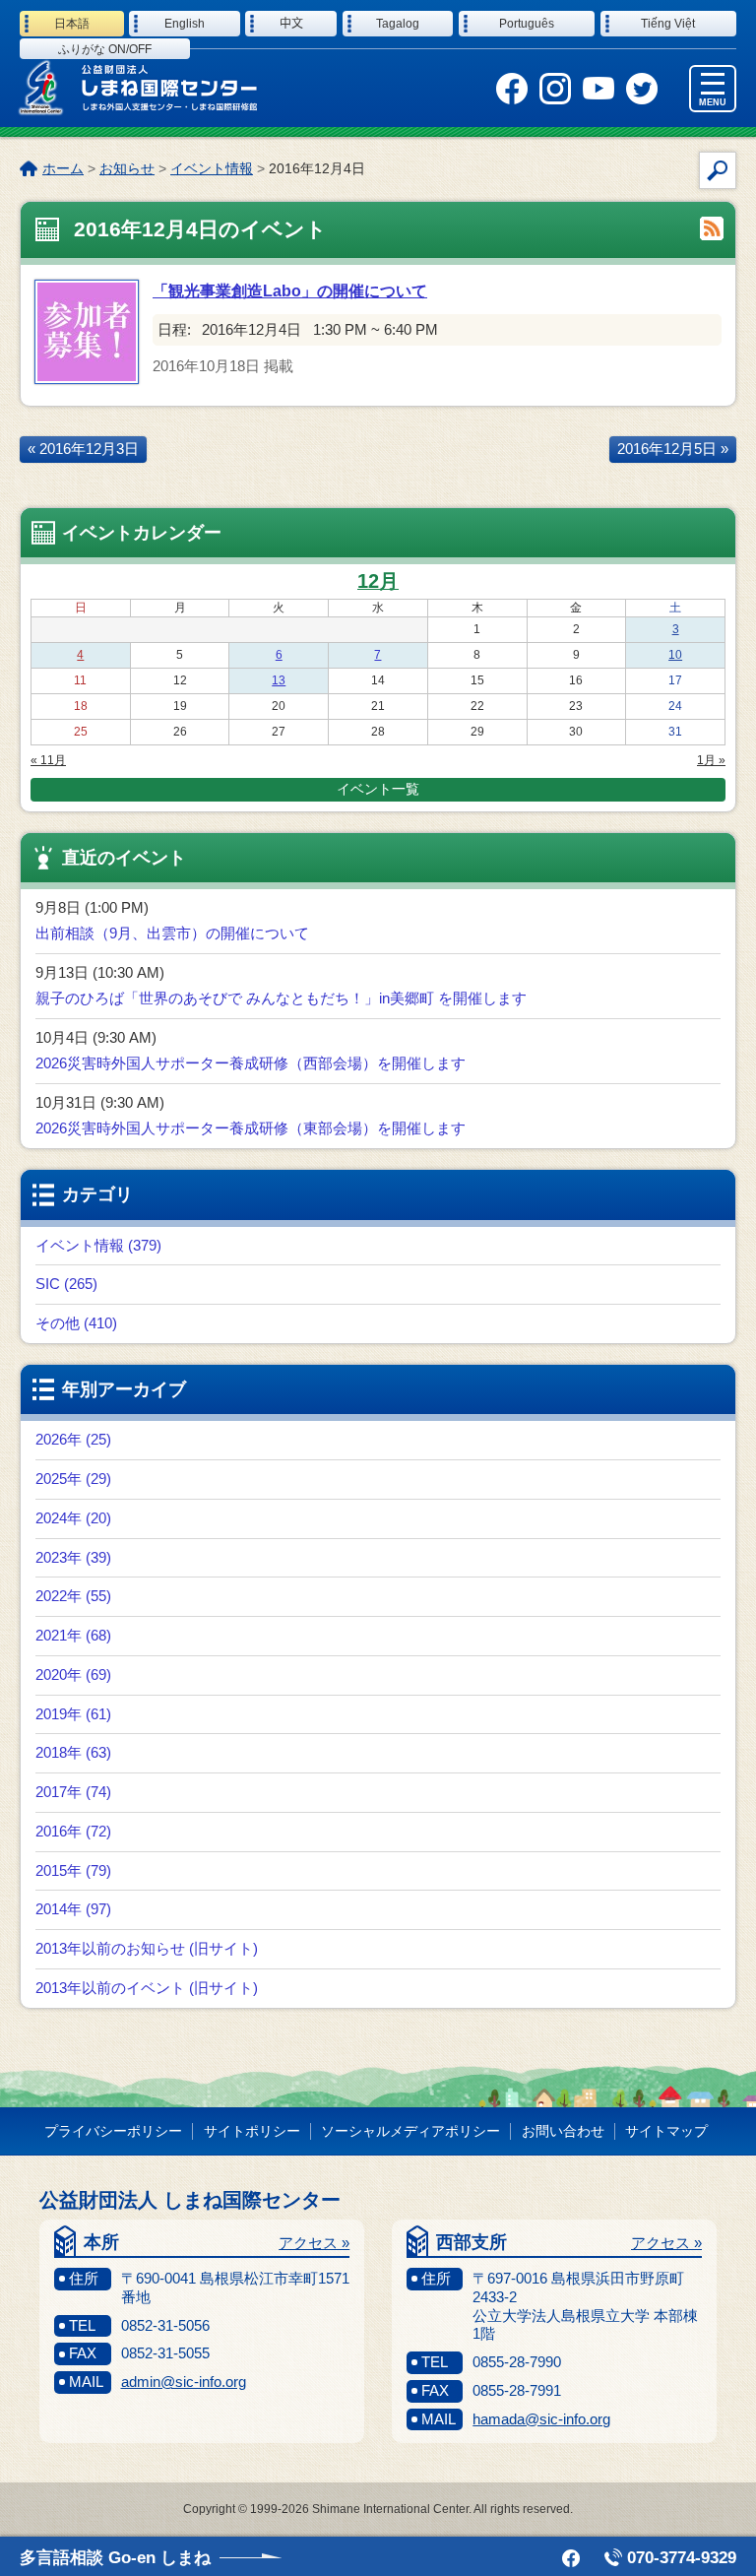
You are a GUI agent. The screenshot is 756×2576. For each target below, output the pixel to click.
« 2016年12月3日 (83, 449)
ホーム (63, 168)
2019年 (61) (73, 1714)
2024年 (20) (73, 1518)
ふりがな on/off (105, 49)
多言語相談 (115, 2558)
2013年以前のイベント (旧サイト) (147, 1988)
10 (675, 655)
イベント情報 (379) (98, 1245)
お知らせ (127, 168)
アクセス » (314, 2243)
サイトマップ (666, 2131)
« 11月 (48, 760)
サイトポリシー (252, 2131)
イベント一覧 (378, 789)
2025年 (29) (73, 1479)
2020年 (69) (73, 1674)
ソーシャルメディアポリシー (410, 2131)
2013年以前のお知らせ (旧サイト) (147, 1948)
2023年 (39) (73, 1557)
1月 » (711, 760)
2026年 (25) (73, 1439)
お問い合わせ (563, 2131)
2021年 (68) (73, 1635)
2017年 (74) (73, 1792)
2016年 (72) (73, 1831)
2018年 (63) (73, 1752)
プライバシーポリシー (113, 2131)
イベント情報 (212, 168)
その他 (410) (76, 1323)
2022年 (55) (73, 1596)
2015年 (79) (73, 1870)
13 (279, 680)
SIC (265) (66, 1284)
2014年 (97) (73, 1909)
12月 (378, 581)
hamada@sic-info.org (541, 2419)
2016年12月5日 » (673, 449)
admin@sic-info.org (184, 2382)
